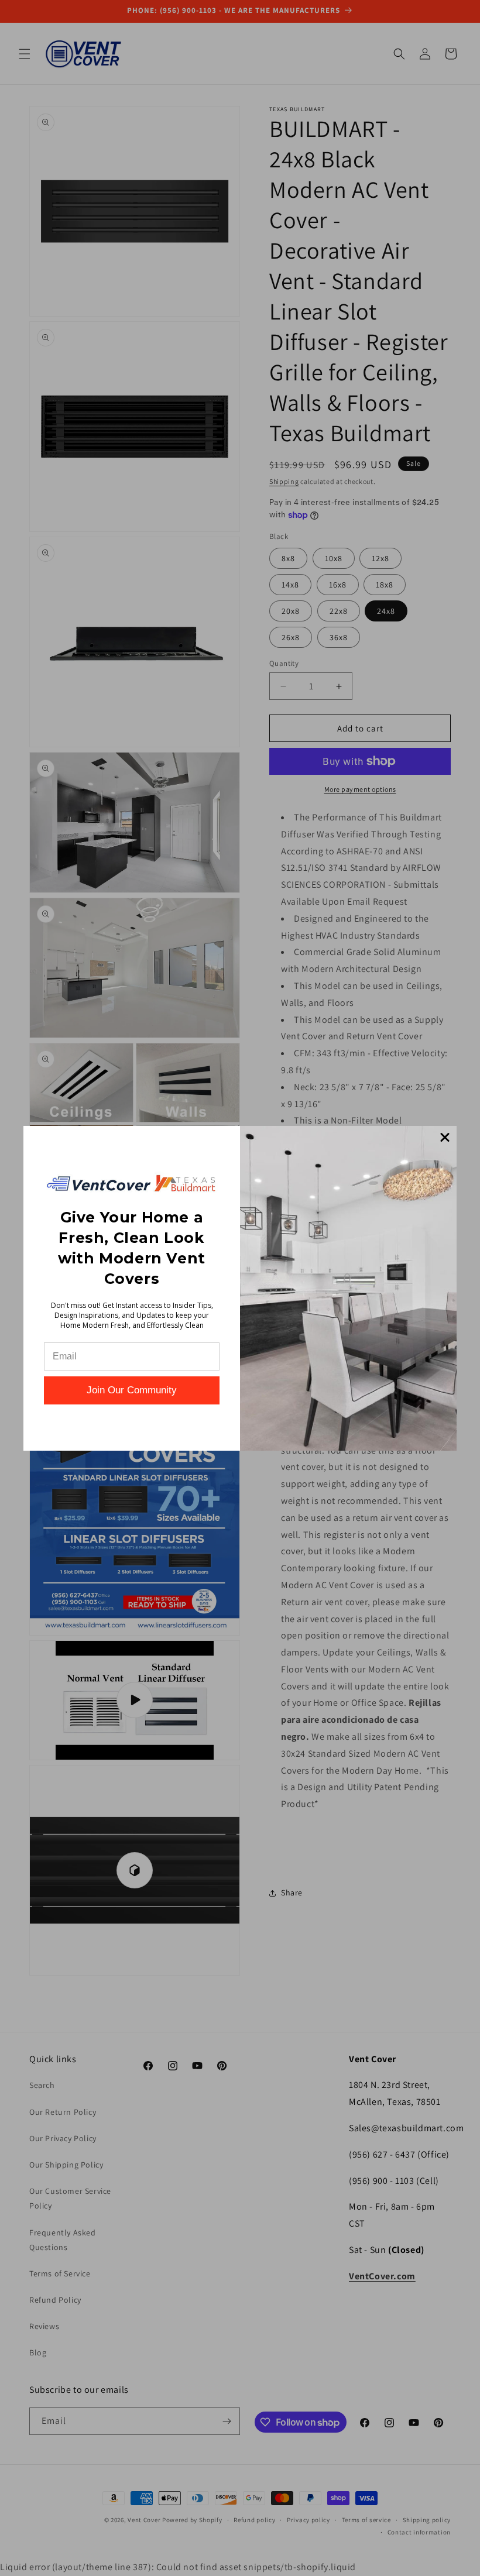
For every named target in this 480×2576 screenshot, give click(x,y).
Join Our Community (132, 1390)
